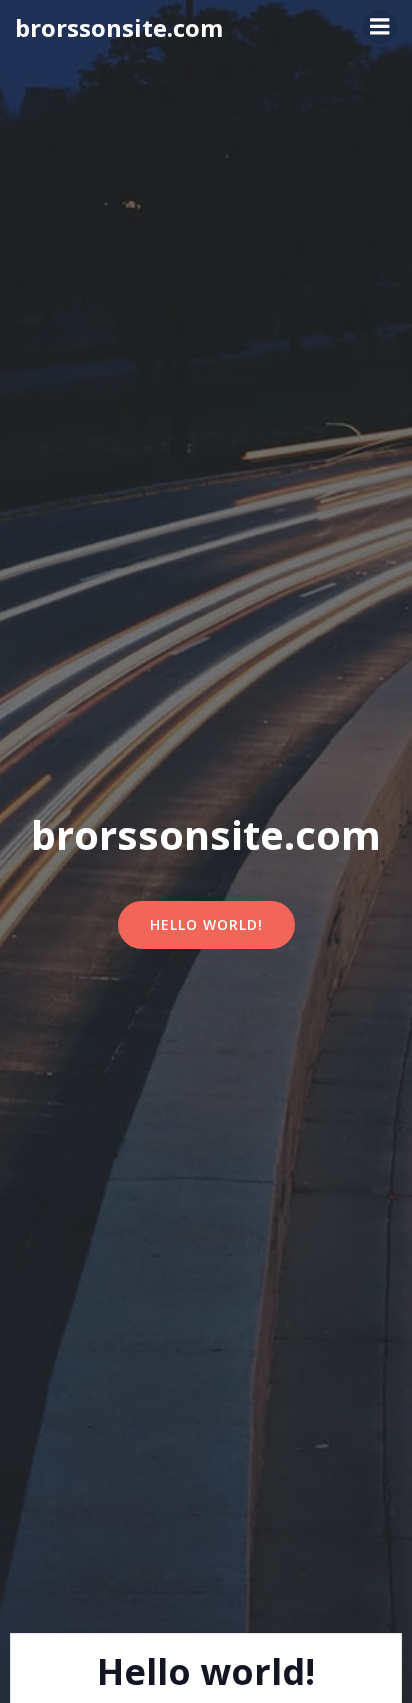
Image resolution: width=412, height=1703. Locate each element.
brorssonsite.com (119, 27)
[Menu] (380, 27)
